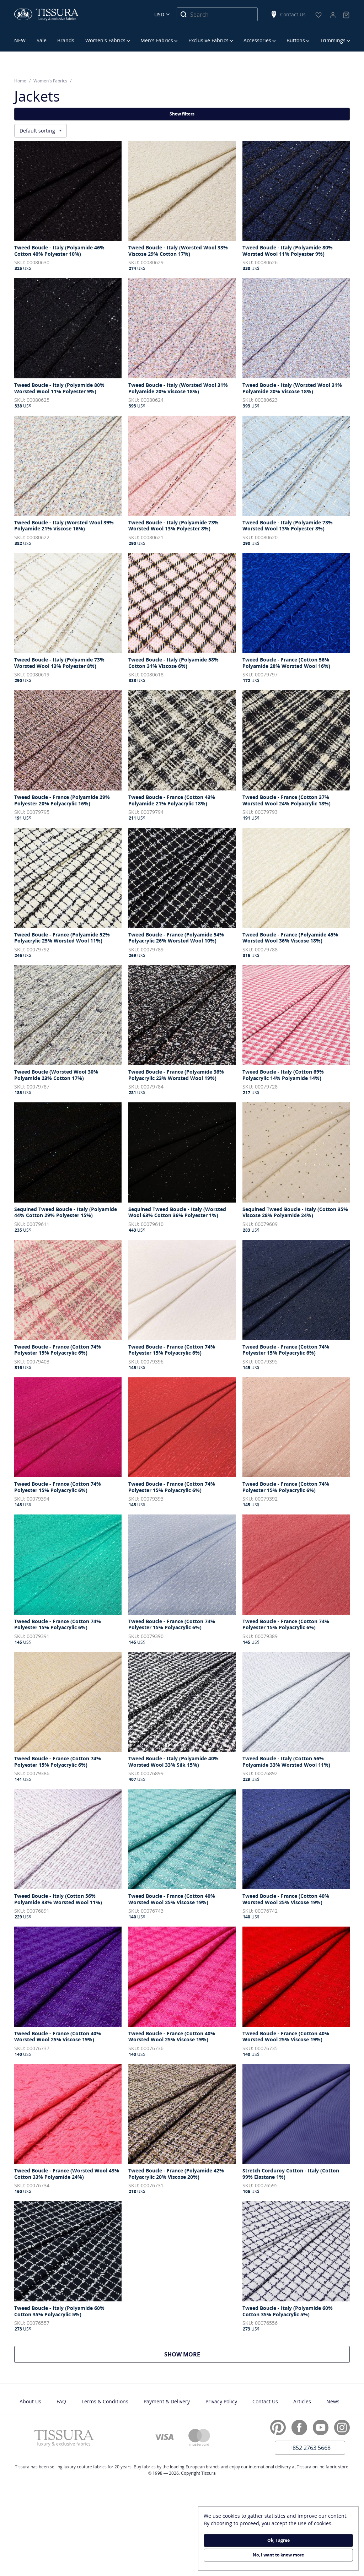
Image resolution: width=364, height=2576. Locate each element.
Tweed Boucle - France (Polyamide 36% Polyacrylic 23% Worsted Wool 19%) (176, 1075)
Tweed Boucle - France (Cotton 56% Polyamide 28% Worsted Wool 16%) (286, 663)
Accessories (257, 40)
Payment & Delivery (167, 2401)
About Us (30, 2401)
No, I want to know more (278, 2555)
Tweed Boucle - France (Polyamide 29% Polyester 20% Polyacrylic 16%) (62, 800)
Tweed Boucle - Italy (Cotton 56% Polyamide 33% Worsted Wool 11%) (286, 1762)
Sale (42, 40)
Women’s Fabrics (105, 40)
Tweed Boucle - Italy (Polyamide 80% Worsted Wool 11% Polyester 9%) (288, 251)
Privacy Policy (221, 2401)
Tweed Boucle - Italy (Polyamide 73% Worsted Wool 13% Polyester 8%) (173, 526)
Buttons (296, 40)
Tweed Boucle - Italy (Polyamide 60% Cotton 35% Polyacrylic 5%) (59, 2311)
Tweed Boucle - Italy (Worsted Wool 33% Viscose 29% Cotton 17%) (178, 251)
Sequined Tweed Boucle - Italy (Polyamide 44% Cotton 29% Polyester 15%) (66, 1212)
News (333, 2401)
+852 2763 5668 (310, 2448)
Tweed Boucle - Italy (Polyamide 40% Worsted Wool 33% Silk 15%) (173, 1762)
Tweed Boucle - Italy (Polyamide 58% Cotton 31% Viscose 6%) (173, 663)
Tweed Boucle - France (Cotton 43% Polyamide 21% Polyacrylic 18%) (172, 800)
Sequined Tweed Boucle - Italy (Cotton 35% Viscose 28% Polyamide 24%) (295, 1212)
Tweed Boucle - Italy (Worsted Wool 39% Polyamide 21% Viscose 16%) (64, 526)
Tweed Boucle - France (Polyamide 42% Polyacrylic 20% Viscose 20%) (176, 2174)
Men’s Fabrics (157, 40)
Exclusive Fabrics (208, 40)
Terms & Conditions (105, 2401)
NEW (20, 40)
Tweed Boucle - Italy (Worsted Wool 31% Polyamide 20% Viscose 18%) (178, 388)
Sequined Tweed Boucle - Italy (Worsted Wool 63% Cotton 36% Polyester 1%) (177, 1212)
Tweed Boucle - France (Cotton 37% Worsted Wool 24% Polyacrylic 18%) (287, 800)
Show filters (182, 114)
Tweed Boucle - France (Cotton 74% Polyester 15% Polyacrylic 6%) (58, 1350)
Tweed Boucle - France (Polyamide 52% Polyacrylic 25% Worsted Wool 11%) (62, 938)
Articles (302, 2401)
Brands (66, 40)
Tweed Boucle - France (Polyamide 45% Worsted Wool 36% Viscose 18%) (290, 938)
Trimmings (333, 40)
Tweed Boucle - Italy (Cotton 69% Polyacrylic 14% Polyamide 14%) (283, 1075)
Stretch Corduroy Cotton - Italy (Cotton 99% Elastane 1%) (291, 2174)
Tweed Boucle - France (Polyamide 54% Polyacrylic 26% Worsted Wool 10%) (176, 938)
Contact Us (293, 14)
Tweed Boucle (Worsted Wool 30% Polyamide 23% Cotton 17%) (56, 1075)
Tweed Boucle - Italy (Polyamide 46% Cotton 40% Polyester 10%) (59, 251)
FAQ (61, 2401)
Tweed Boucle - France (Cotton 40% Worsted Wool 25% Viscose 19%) (172, 1899)
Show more (182, 2354)
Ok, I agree (279, 2540)
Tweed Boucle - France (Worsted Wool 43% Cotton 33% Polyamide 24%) (67, 2174)
